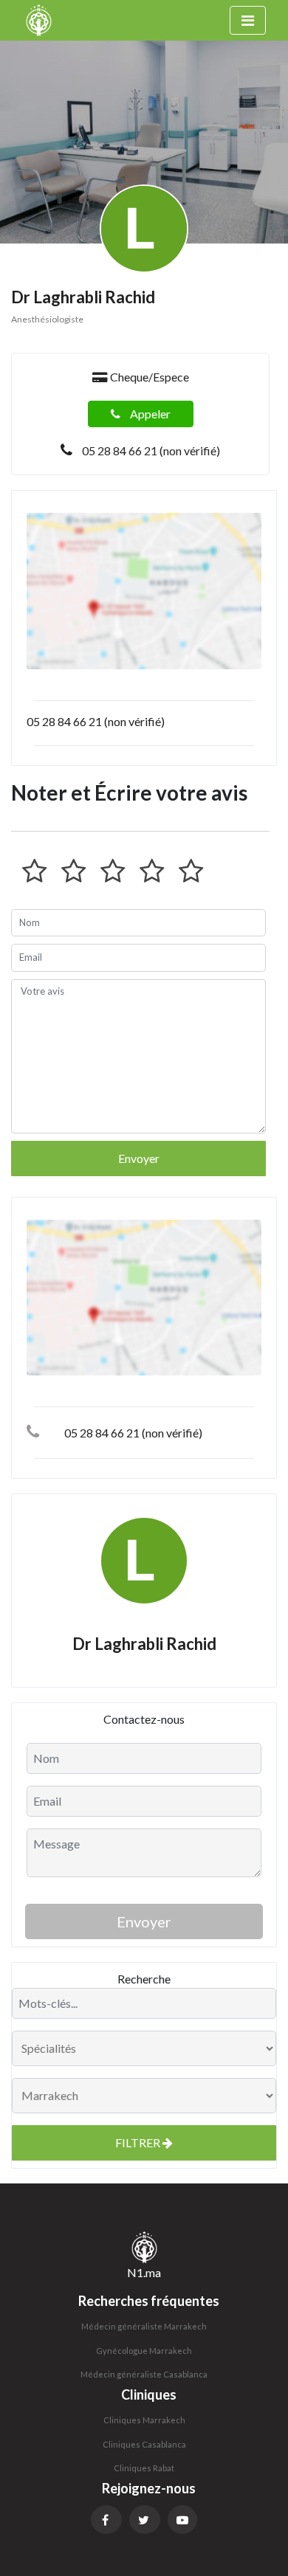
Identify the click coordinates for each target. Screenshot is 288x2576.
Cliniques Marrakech (144, 2420)
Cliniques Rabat (144, 2468)
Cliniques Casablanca (144, 2444)
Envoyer (139, 1158)
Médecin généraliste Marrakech (144, 2326)
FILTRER (139, 2142)
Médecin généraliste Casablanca (144, 2374)
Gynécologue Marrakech (144, 2351)
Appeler (149, 414)
